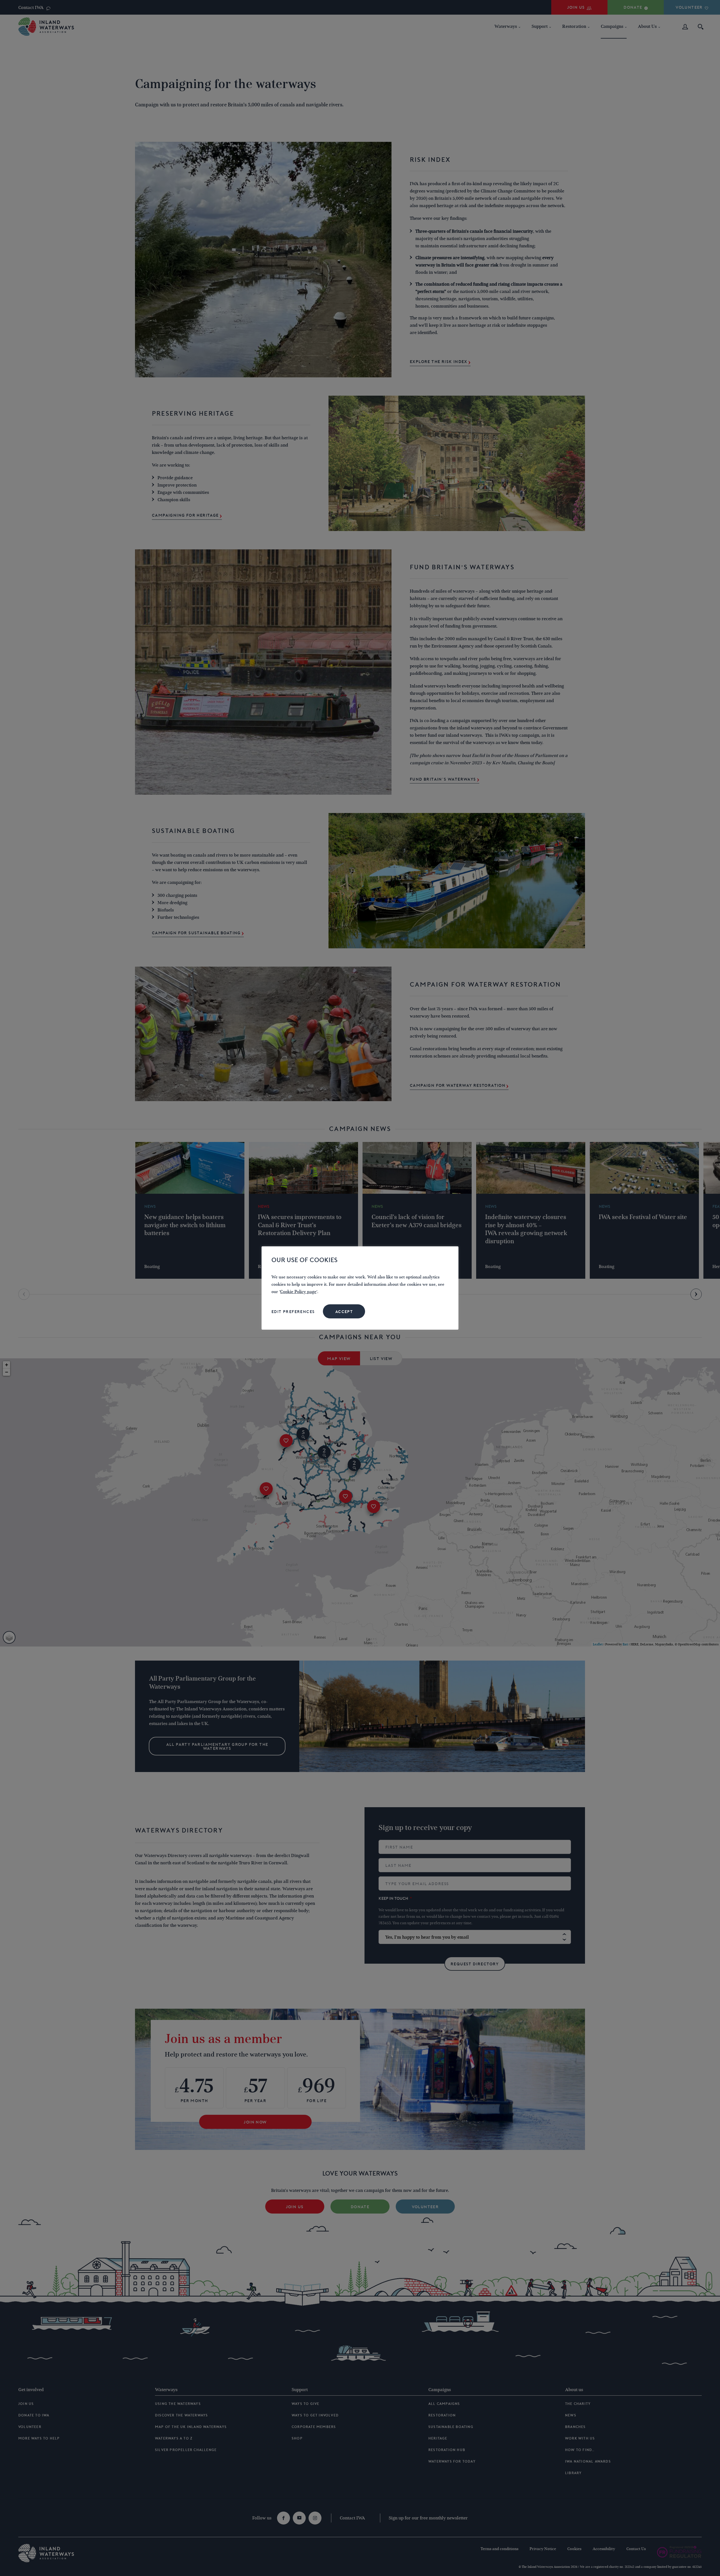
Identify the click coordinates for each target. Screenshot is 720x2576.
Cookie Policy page (298, 1292)
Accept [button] (344, 1312)
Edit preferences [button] (293, 1312)
